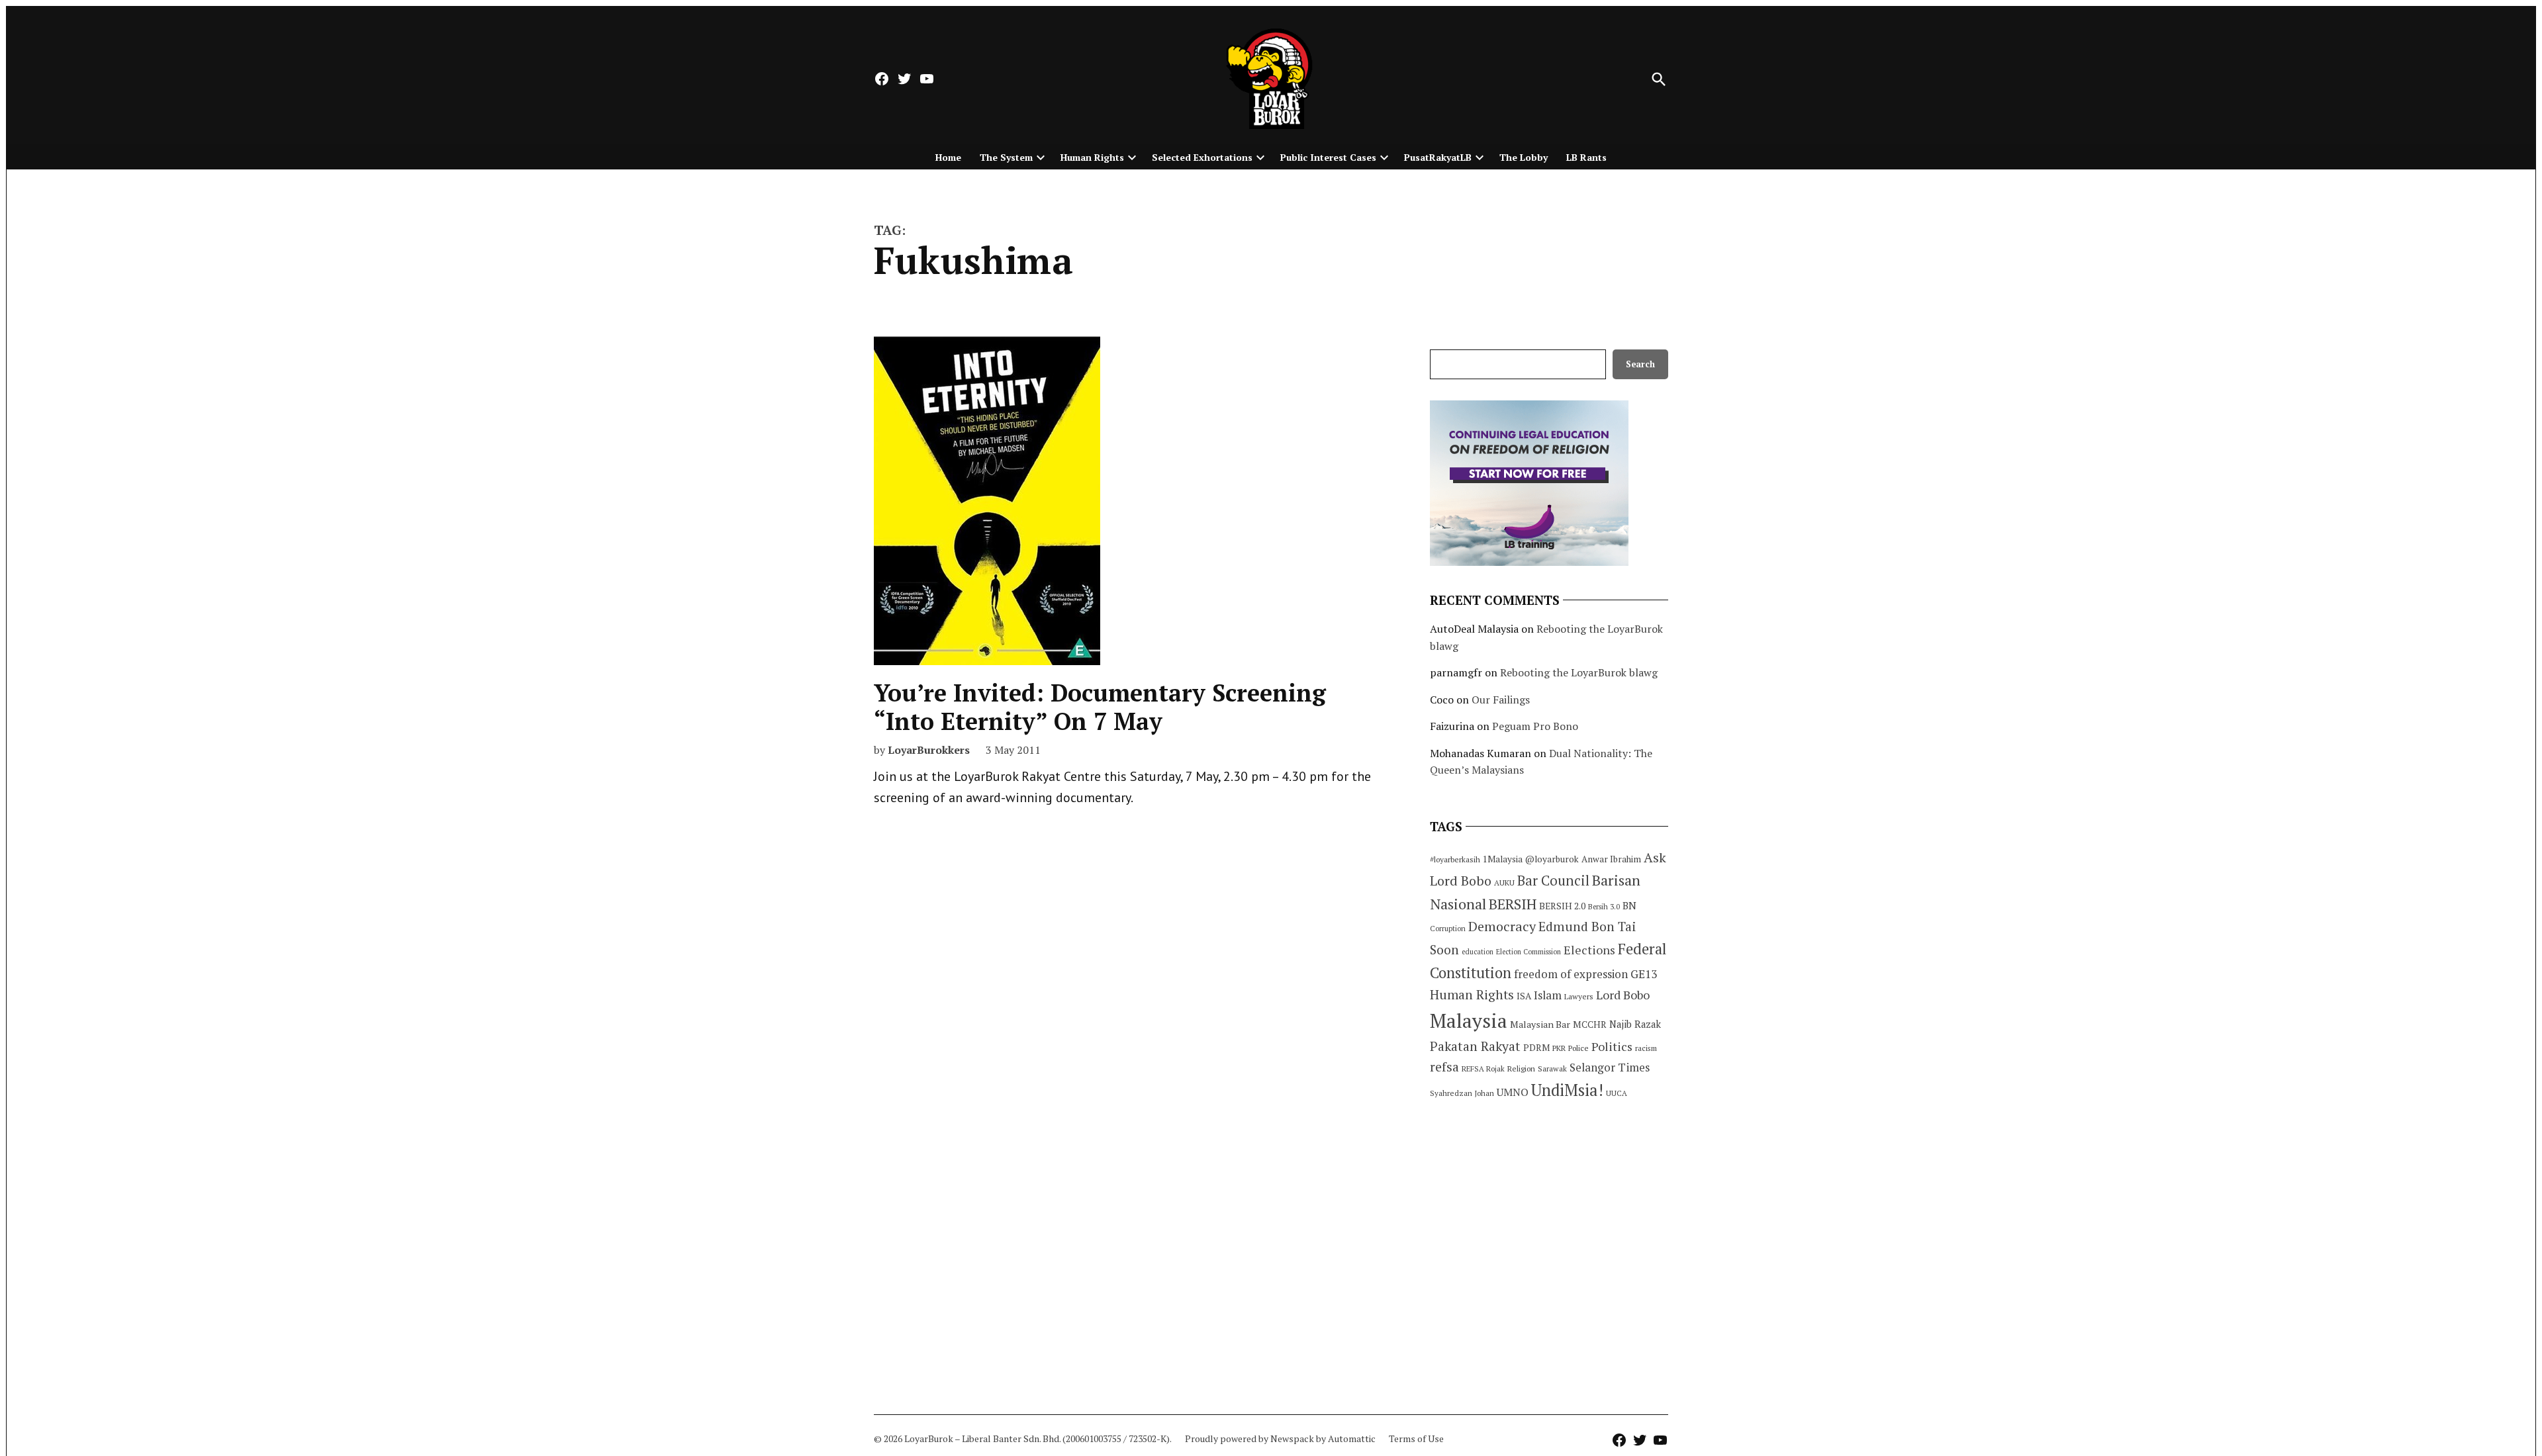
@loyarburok (1552, 859)
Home (948, 157)
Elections (1589, 950)
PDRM (1536, 1048)
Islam (1548, 995)
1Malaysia (1503, 859)
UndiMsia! (1567, 1090)
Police (1578, 1048)
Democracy (1502, 926)
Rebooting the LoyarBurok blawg (1579, 672)
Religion (1521, 1069)
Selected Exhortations (1202, 157)
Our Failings (1501, 700)
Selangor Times (1610, 1067)
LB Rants (1586, 157)
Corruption (1448, 929)
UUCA (1617, 1093)
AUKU (1504, 883)
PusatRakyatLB (1438, 157)
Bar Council (1553, 881)
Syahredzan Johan (1462, 1093)
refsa (1444, 1067)
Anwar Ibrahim (1611, 859)
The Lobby (1524, 157)
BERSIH (1513, 904)
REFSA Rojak (1483, 1069)
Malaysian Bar (1540, 1024)
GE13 (1644, 974)
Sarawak (1552, 1069)
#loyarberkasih (1455, 859)
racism (1646, 1048)
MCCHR (1590, 1024)
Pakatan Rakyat (1475, 1046)
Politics (1612, 1046)
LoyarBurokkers (929, 750)
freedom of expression (1571, 974)
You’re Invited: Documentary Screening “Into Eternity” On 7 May (1100, 707)
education (1478, 952)
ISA (1524, 996)
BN (1629, 905)
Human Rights (1092, 157)
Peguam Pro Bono (1535, 726)
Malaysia (1469, 1021)
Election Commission (1529, 952)
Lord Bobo (1623, 995)
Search (1640, 364)
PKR (1559, 1048)
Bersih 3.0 (1604, 907)
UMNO (1513, 1092)
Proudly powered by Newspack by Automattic (1280, 1438)
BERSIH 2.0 (1562, 906)
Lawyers (1579, 996)
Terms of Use (1416, 1438)
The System (1006, 157)
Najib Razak (1635, 1024)
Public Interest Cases (1328, 157)
